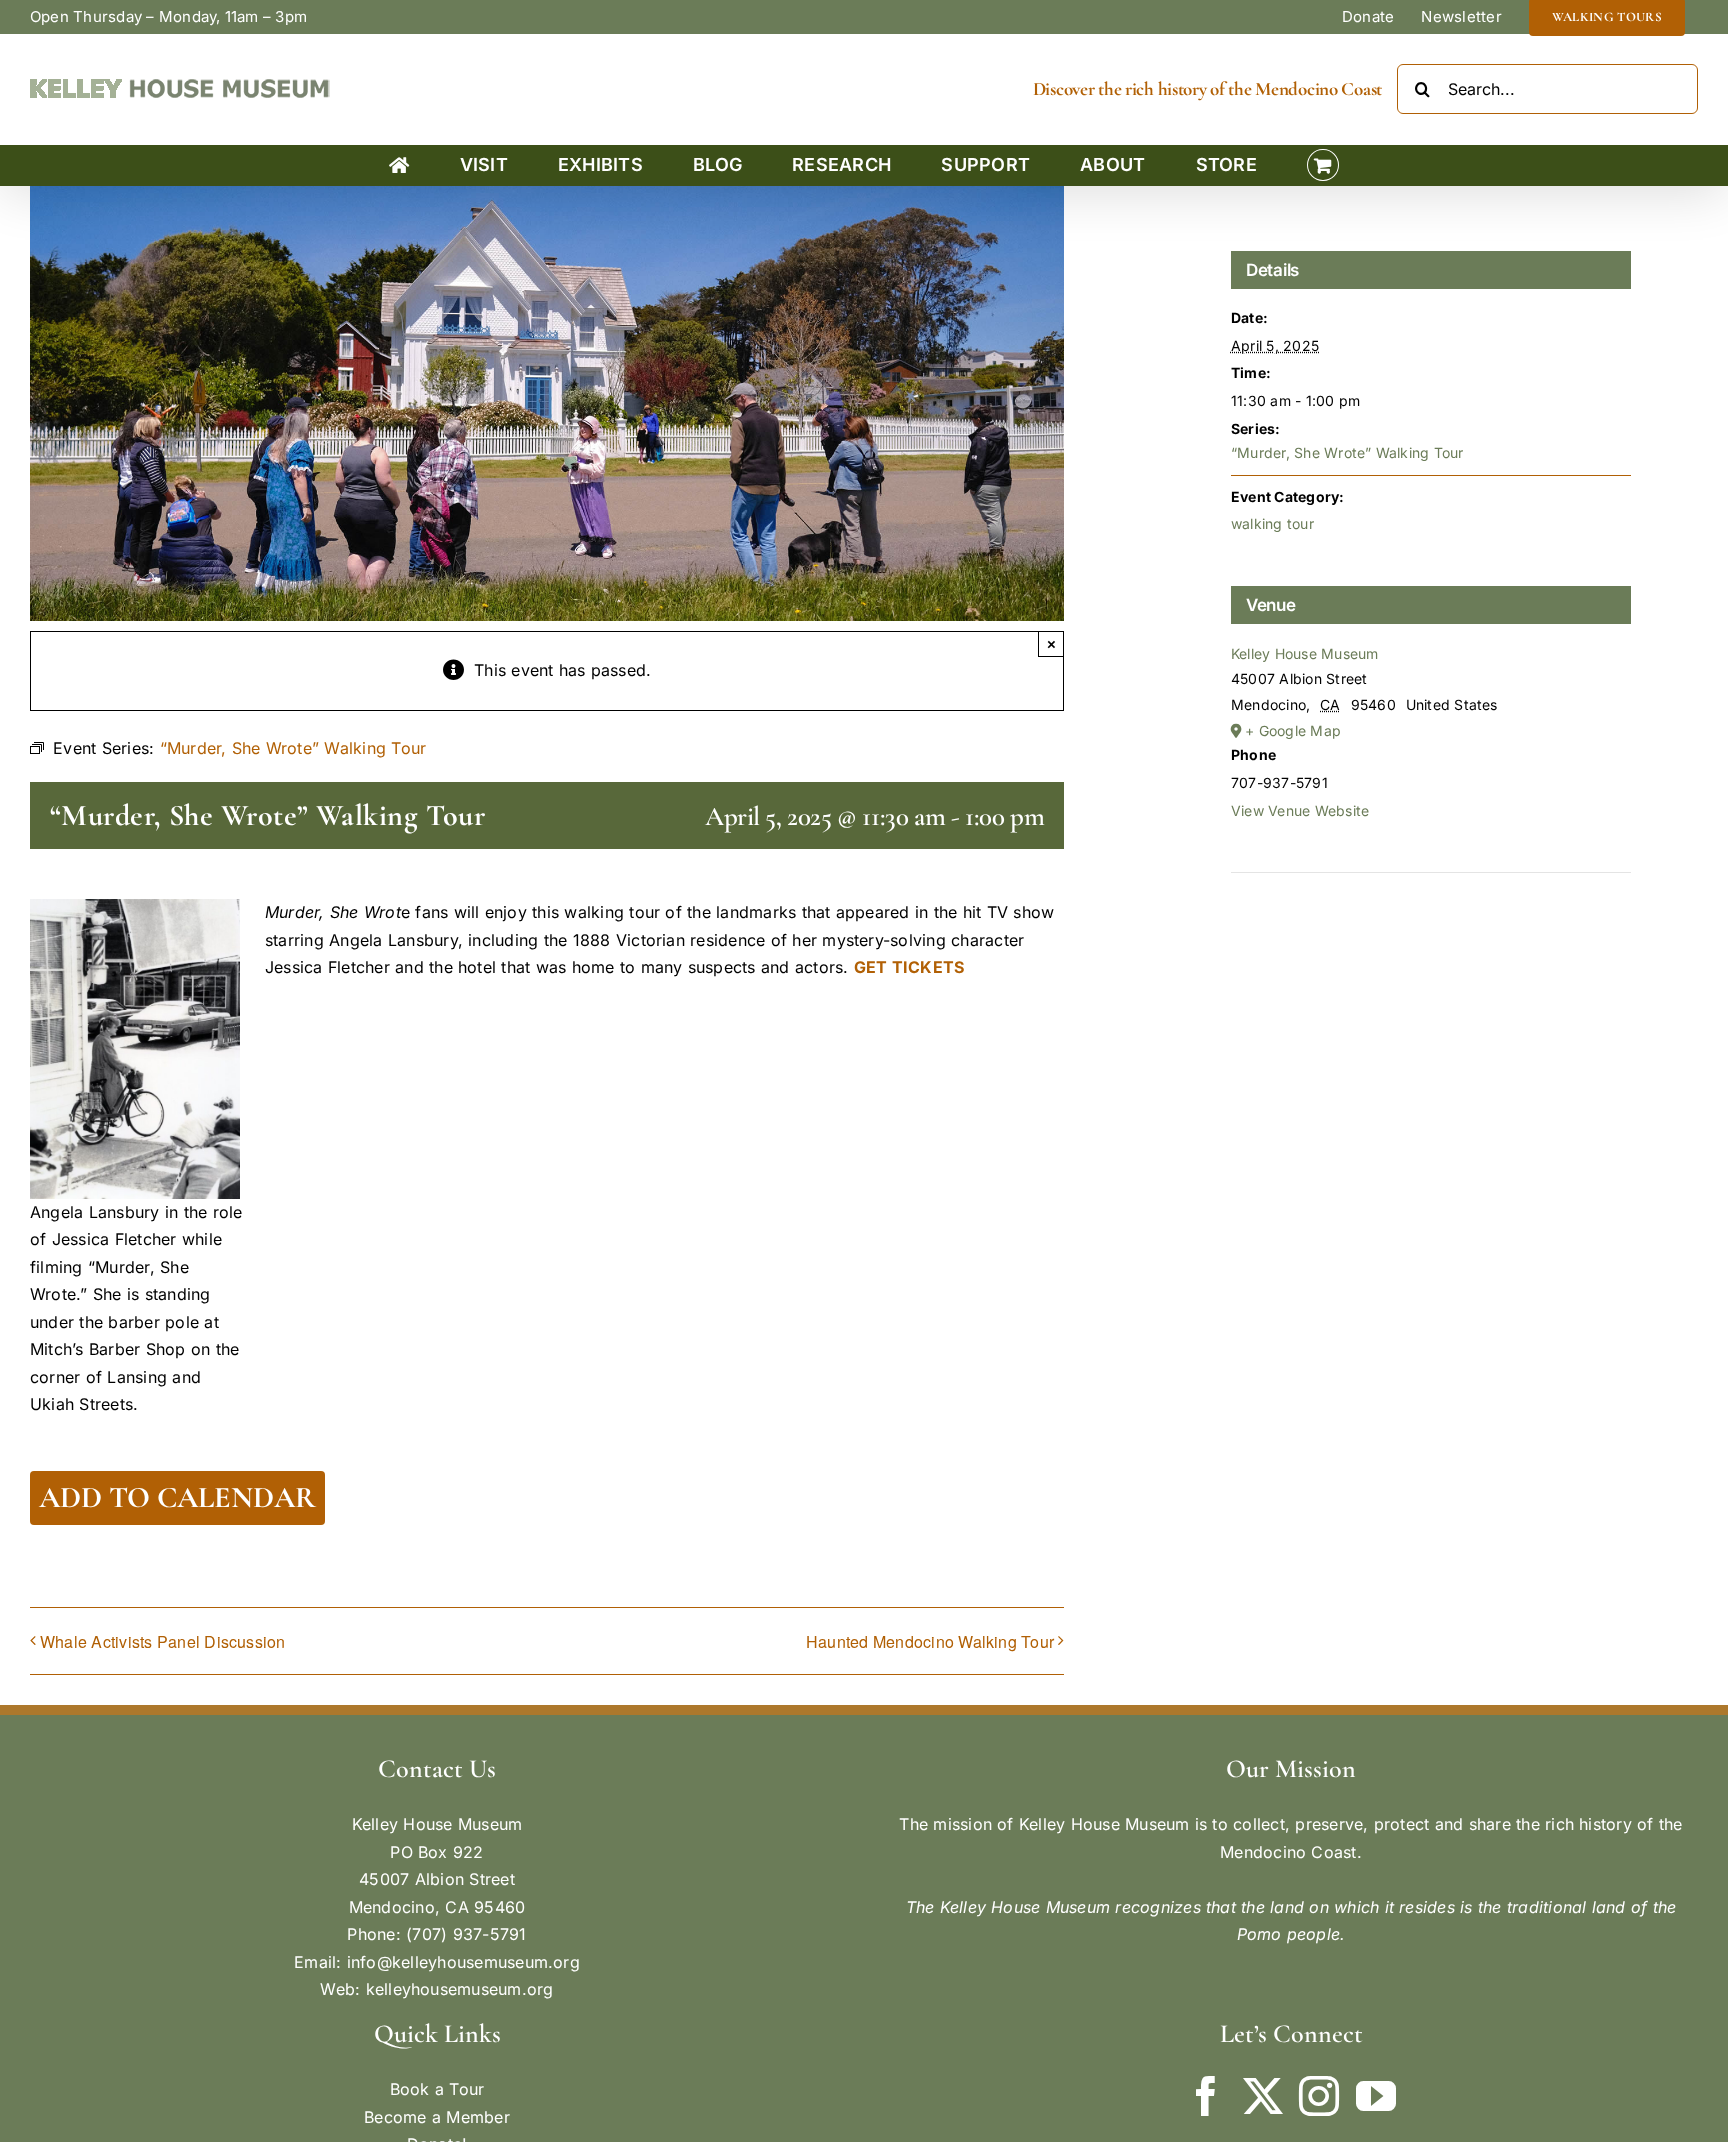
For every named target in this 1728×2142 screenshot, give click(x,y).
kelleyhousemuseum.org (460, 1989)
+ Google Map (1293, 730)
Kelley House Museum (1305, 653)
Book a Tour (437, 2089)
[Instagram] (1319, 2096)
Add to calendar (177, 1498)
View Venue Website (1300, 810)
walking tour (1272, 523)
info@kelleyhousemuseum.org (463, 1962)
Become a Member (437, 2117)
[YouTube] (1376, 2096)
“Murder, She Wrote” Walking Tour (1347, 452)
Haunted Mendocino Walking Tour (930, 1641)
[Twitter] (1263, 2096)
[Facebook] (1206, 2096)
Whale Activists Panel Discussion (163, 1641)
